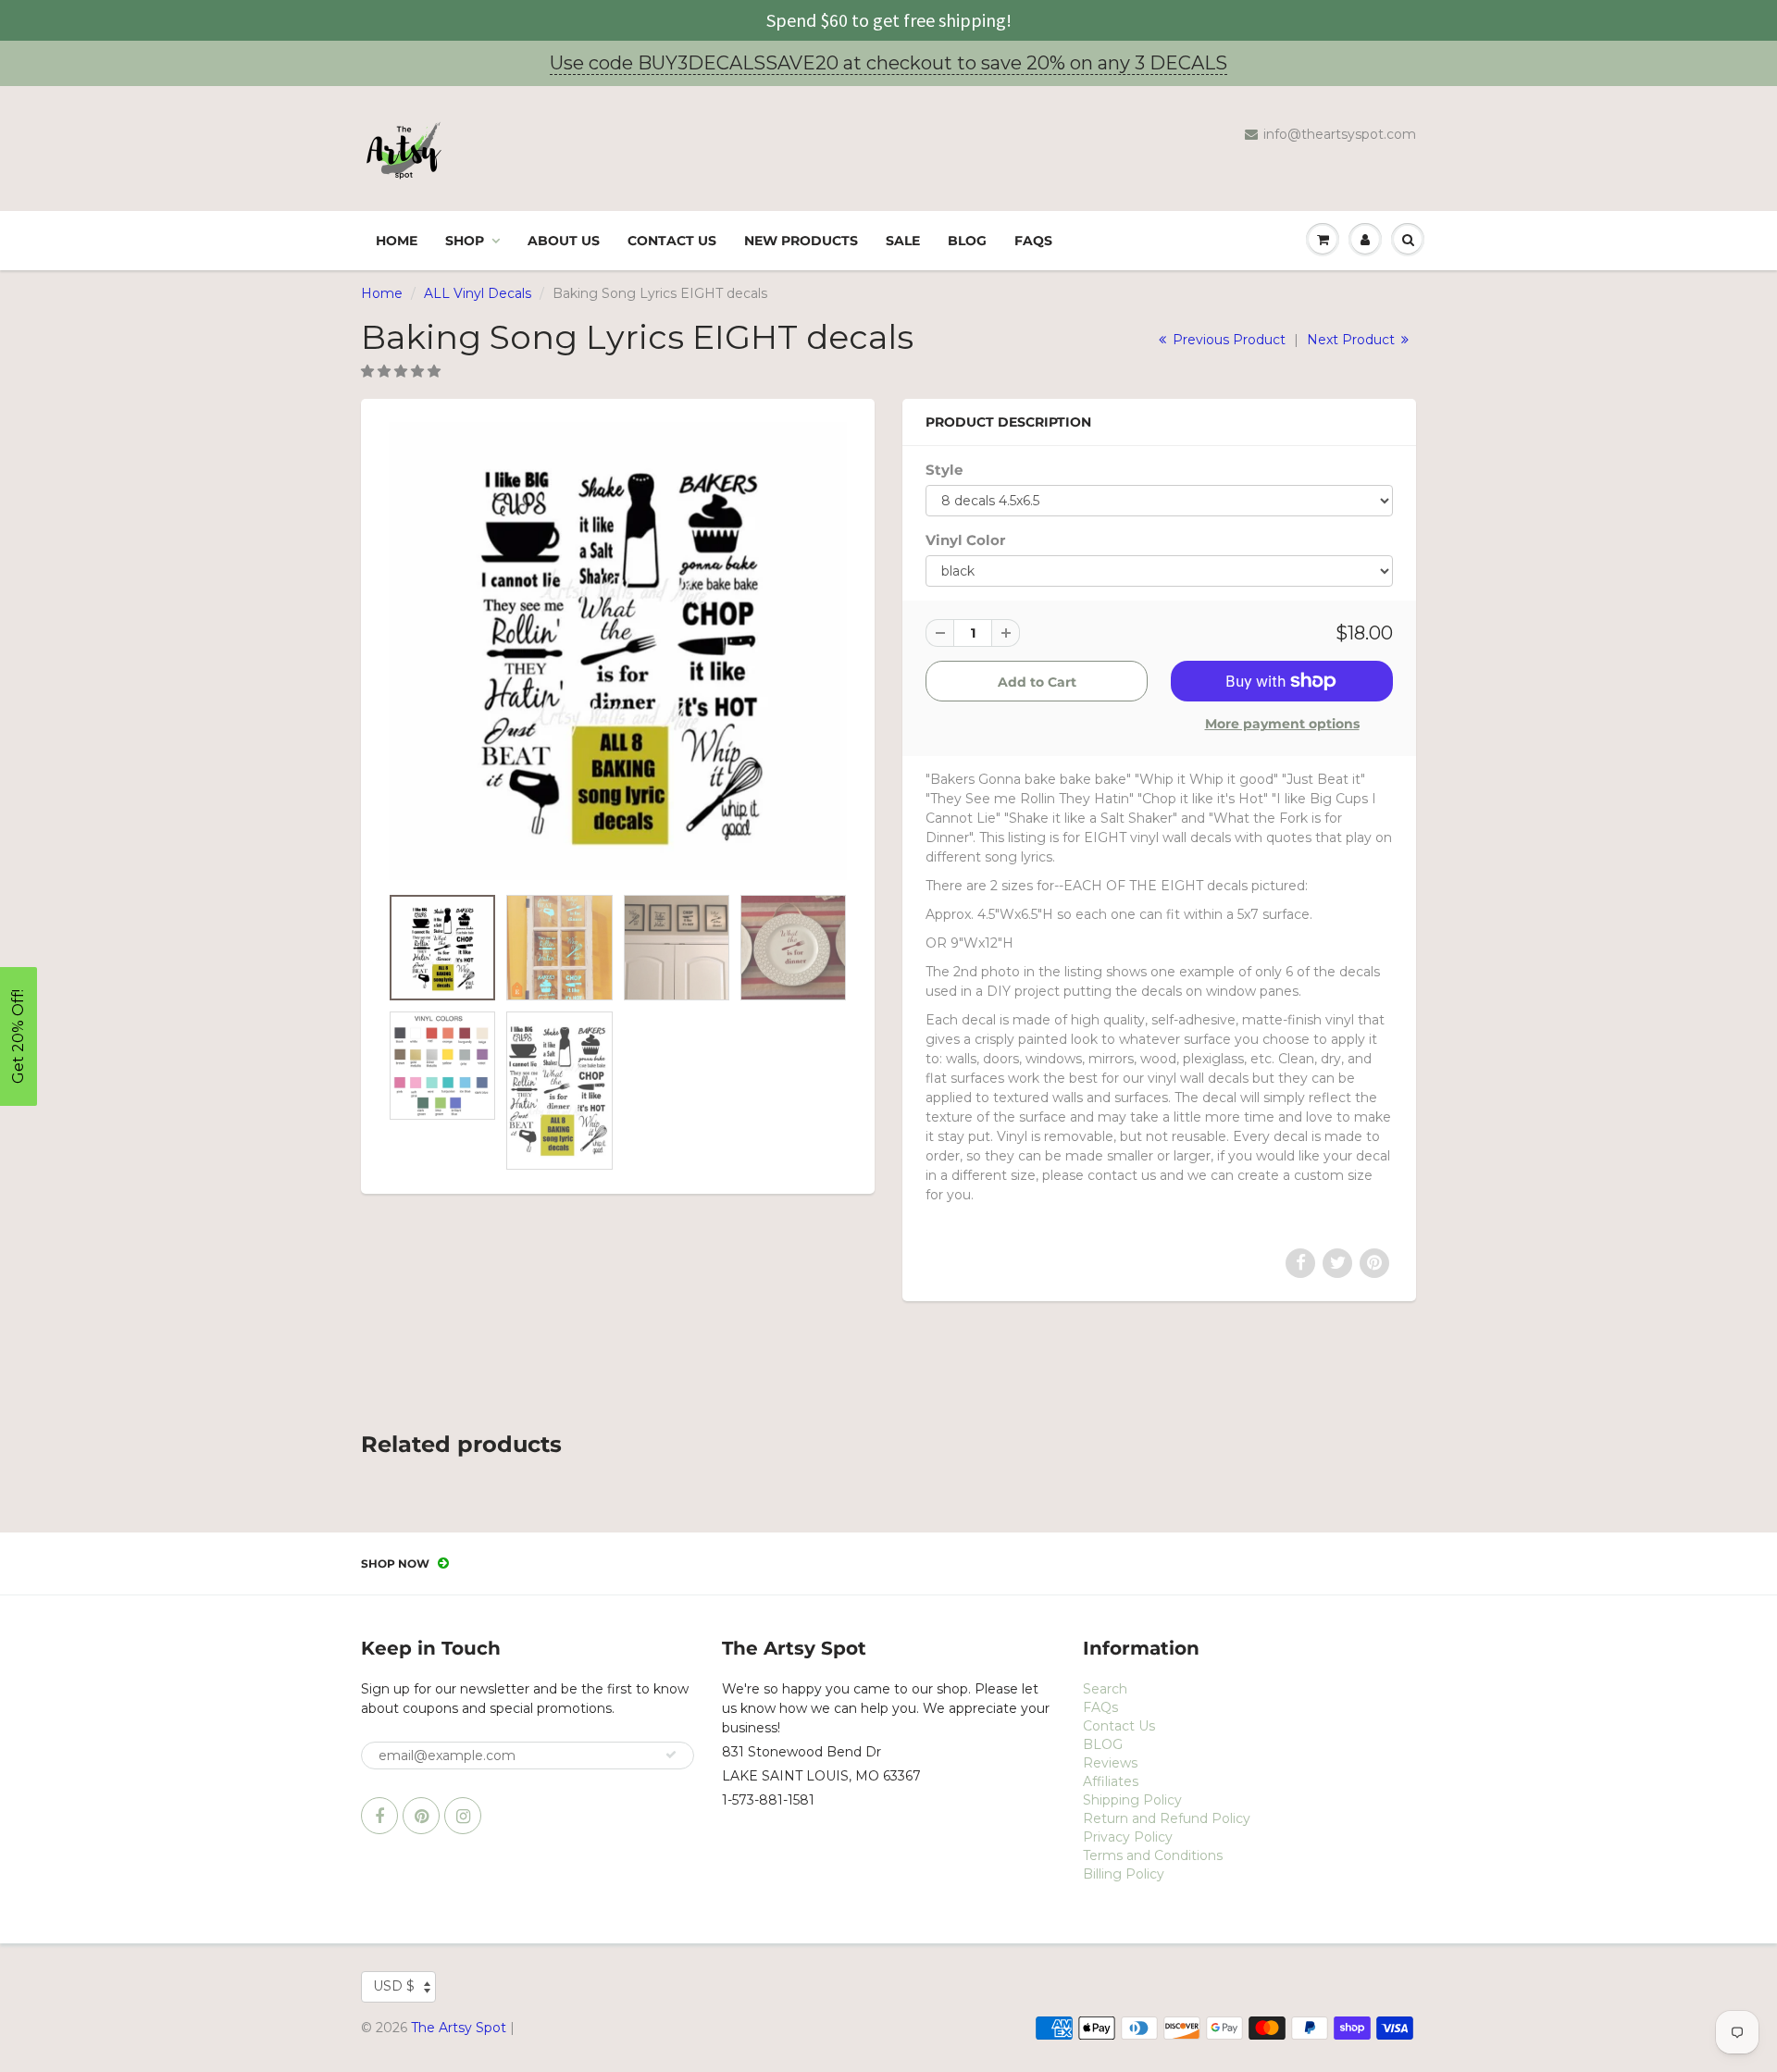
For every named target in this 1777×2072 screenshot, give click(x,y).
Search (1105, 1689)
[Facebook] (379, 1816)
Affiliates (1111, 1781)
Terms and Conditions (1153, 1855)
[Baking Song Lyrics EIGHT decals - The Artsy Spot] (618, 651)
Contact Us (672, 241)
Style (944, 470)
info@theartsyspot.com (1340, 134)
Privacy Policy (1128, 1837)
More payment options (1282, 724)
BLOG (967, 241)
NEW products (801, 241)
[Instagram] (463, 1816)
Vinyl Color (965, 540)
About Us (564, 241)
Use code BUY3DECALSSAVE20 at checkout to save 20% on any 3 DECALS (888, 63)
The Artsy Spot (459, 2028)
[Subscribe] (671, 1755)
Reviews (1110, 1763)
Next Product (1353, 340)
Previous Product (1227, 340)
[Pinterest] (421, 1816)
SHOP (465, 241)
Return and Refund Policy (1167, 1818)
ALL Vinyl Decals (478, 293)
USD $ (394, 1986)
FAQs (1033, 241)
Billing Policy (1124, 1874)
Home (397, 241)
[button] (403, 371)
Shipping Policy (1132, 1800)
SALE (903, 241)
